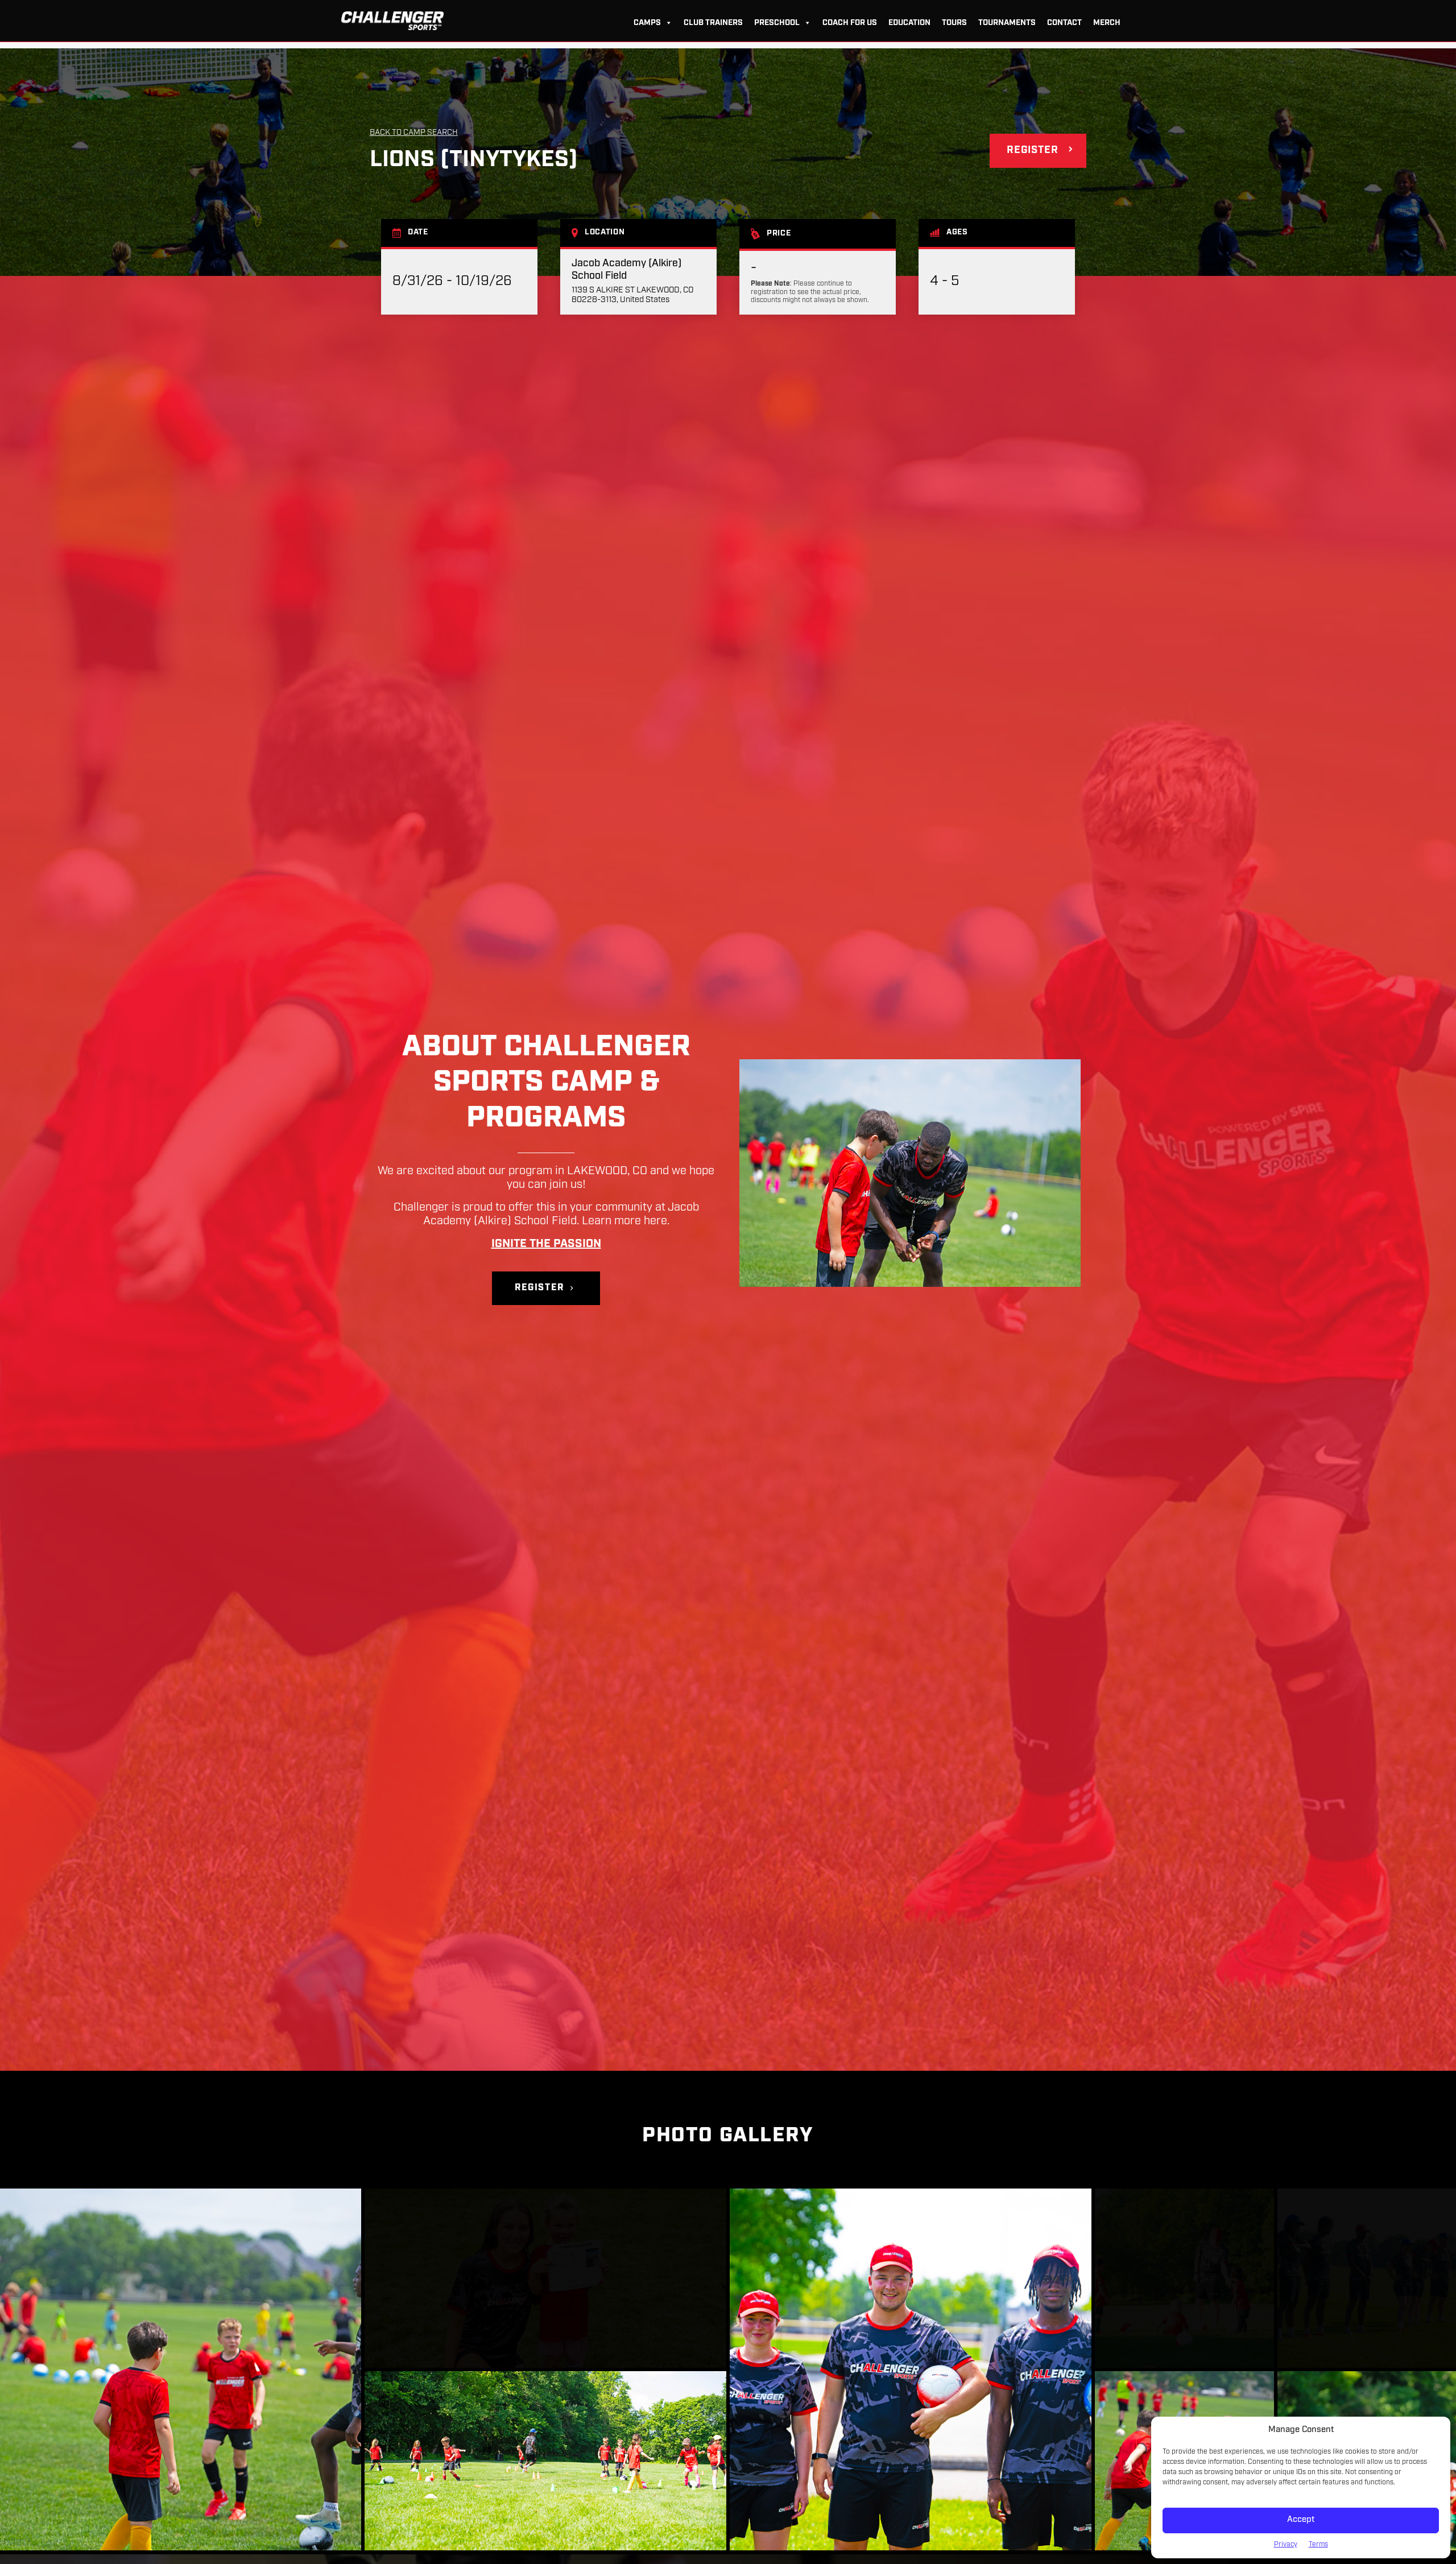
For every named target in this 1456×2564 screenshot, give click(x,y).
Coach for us (850, 23)
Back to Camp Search (414, 133)
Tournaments (1007, 23)
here (655, 1221)
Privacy (1286, 2545)
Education (909, 23)
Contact (1064, 23)
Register (1033, 151)
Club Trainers (713, 23)
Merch (1107, 23)
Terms (1318, 2545)
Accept (1301, 2520)
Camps (647, 23)
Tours (954, 23)
